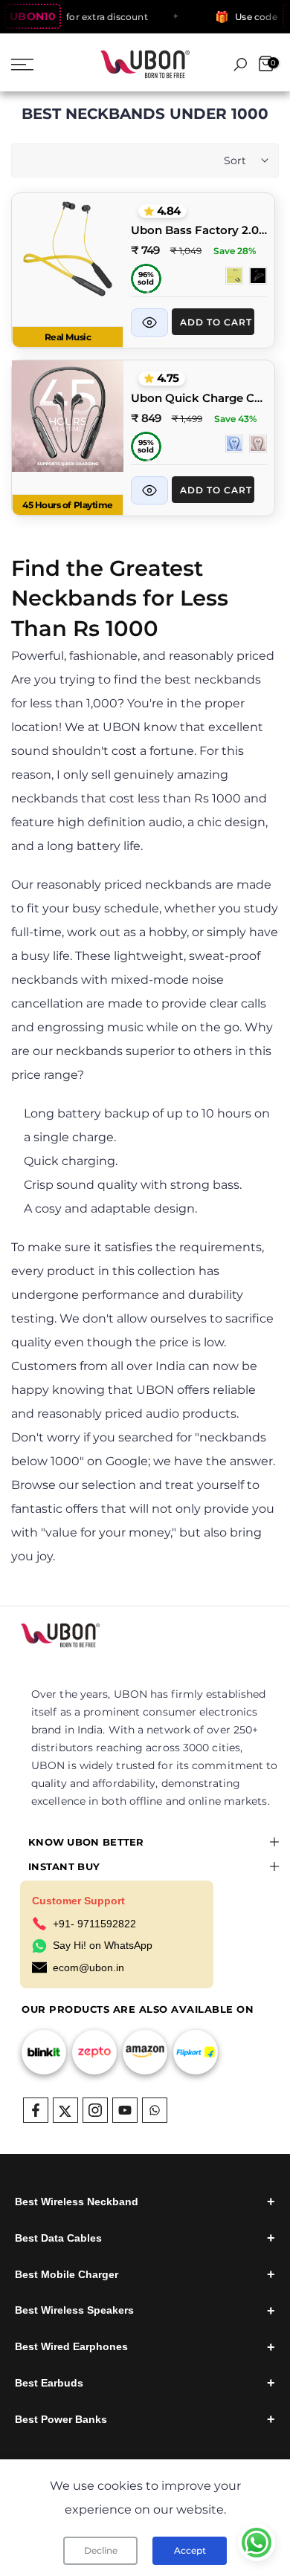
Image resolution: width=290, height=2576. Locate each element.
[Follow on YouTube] (125, 2110)
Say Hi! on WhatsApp (103, 1945)
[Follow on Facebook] (36, 2110)
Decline (101, 2550)
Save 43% (235, 419)
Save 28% (235, 251)
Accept (190, 2550)
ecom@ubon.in (88, 1967)
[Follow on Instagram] (95, 2110)
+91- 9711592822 (94, 1924)
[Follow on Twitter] (65, 2110)
